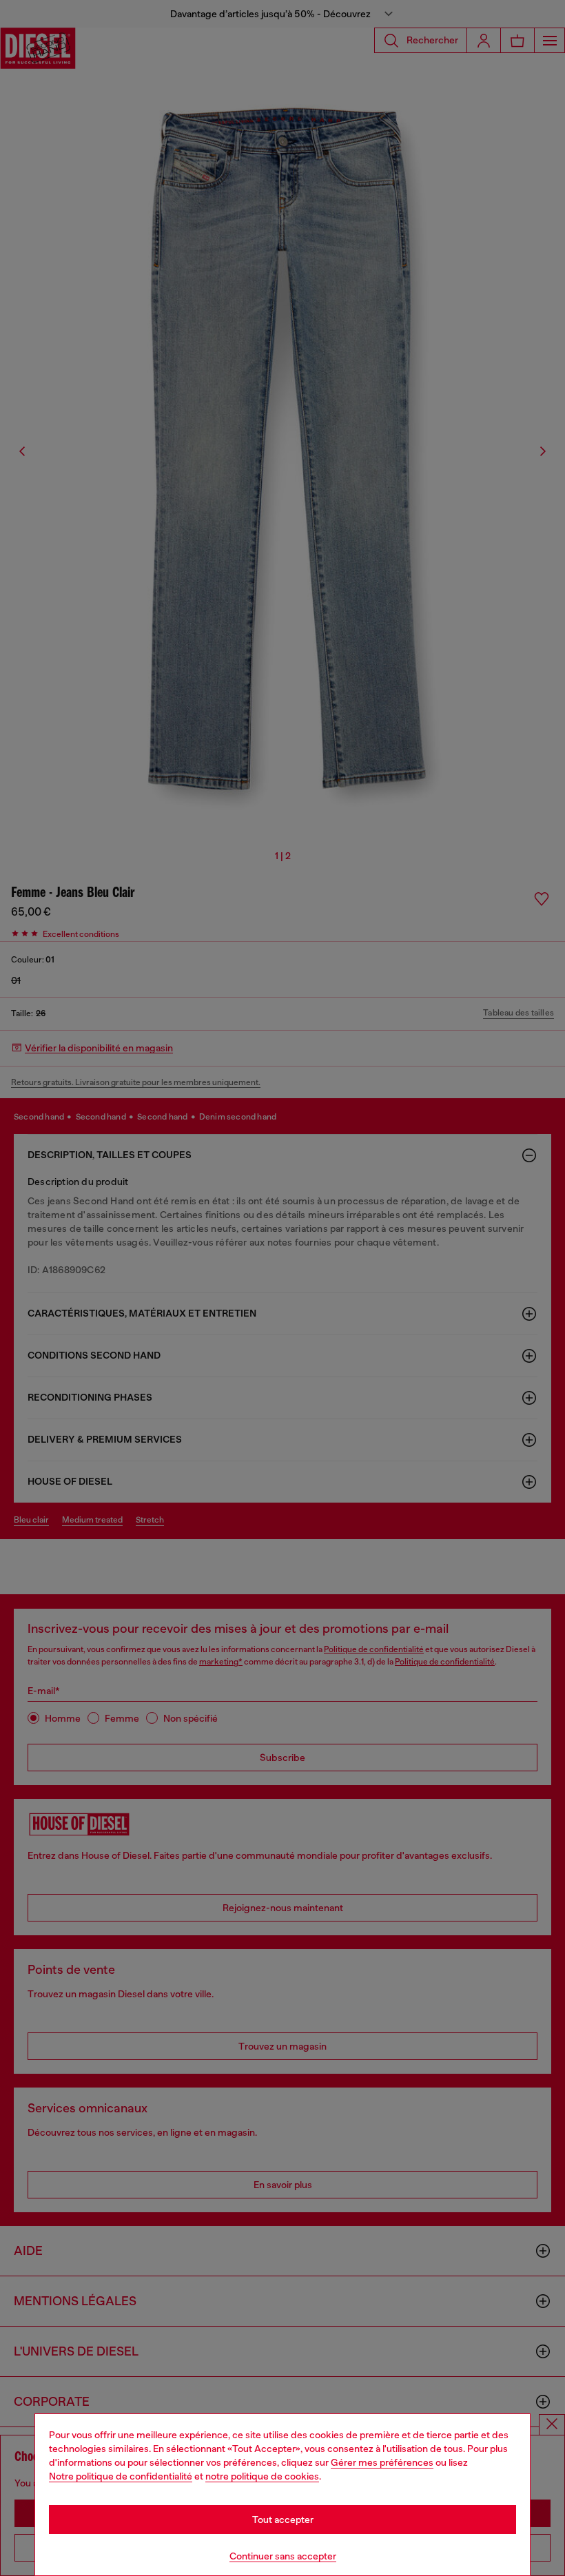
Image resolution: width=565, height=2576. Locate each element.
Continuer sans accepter (283, 2556)
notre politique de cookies (262, 2476)
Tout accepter (283, 2520)
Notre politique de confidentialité (121, 2476)
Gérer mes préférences (382, 2462)
